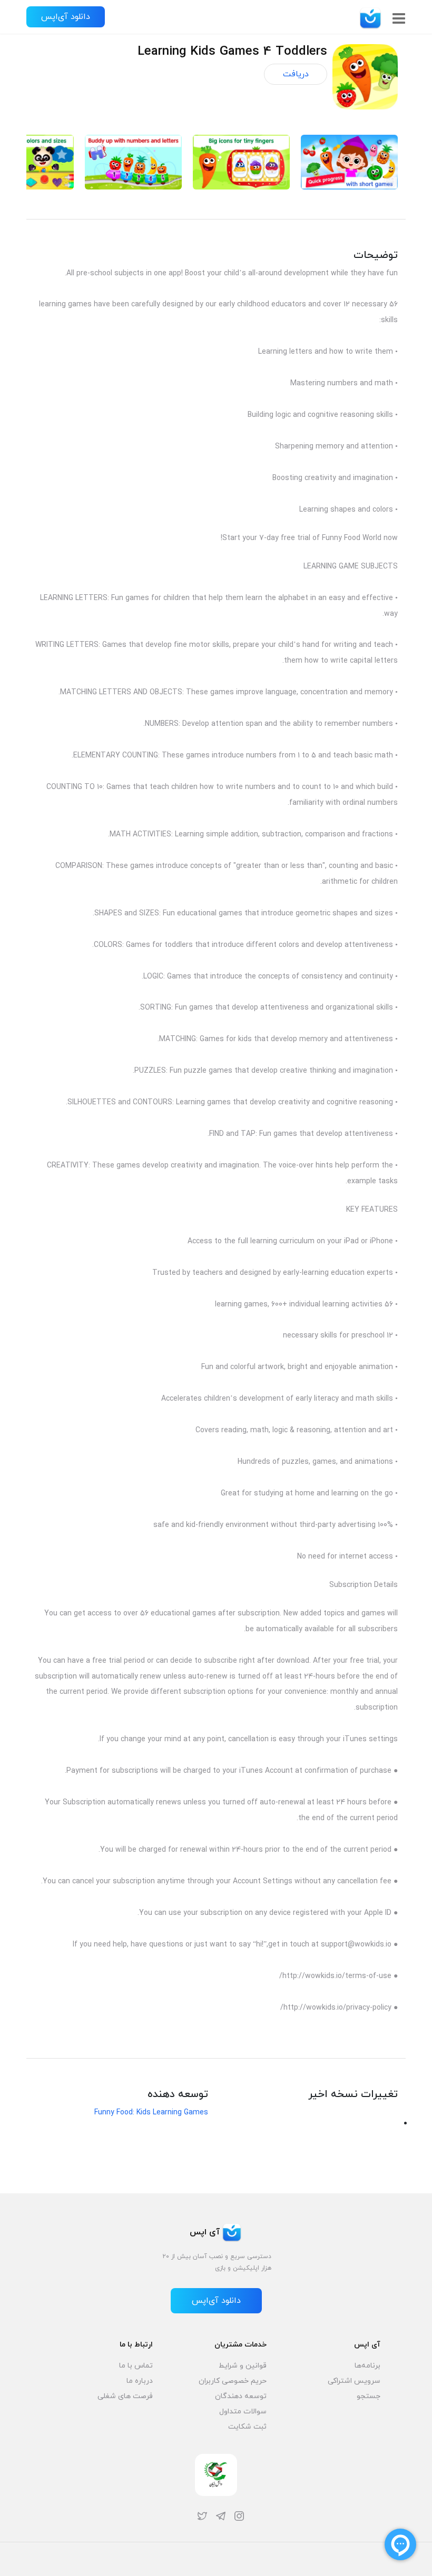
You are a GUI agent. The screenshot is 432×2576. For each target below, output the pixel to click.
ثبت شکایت (247, 2427)
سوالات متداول (243, 2412)
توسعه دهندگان (241, 2396)
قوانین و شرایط (243, 2366)
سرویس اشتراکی (354, 2381)
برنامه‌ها (367, 2366)
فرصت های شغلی (125, 2396)
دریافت (296, 74)
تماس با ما (136, 2366)
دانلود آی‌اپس (66, 17)
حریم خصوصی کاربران (233, 2381)
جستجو (369, 2396)
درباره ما (140, 2381)
